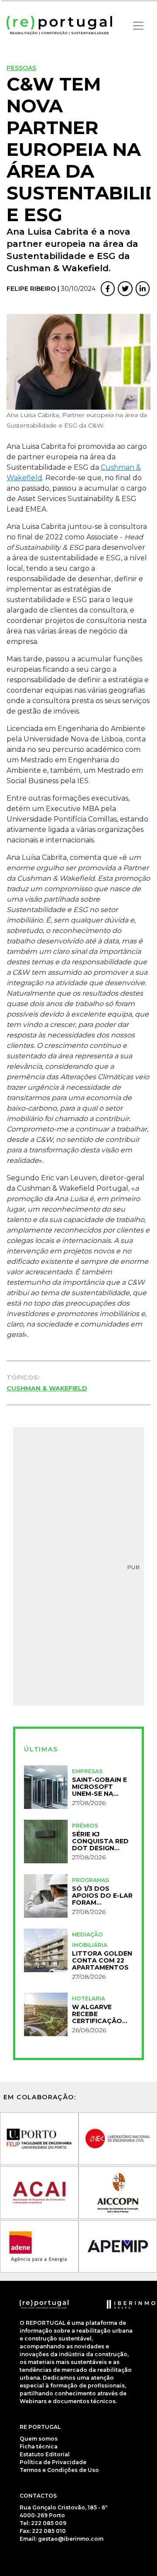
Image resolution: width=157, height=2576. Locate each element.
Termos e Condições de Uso (59, 2470)
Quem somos (39, 2439)
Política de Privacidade (53, 2462)
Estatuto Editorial (45, 2454)
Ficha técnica (39, 2446)
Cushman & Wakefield (47, 1388)
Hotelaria (89, 1999)
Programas (90, 1880)
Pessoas (21, 68)
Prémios (85, 1826)
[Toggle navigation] (138, 26)
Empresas (87, 1771)
